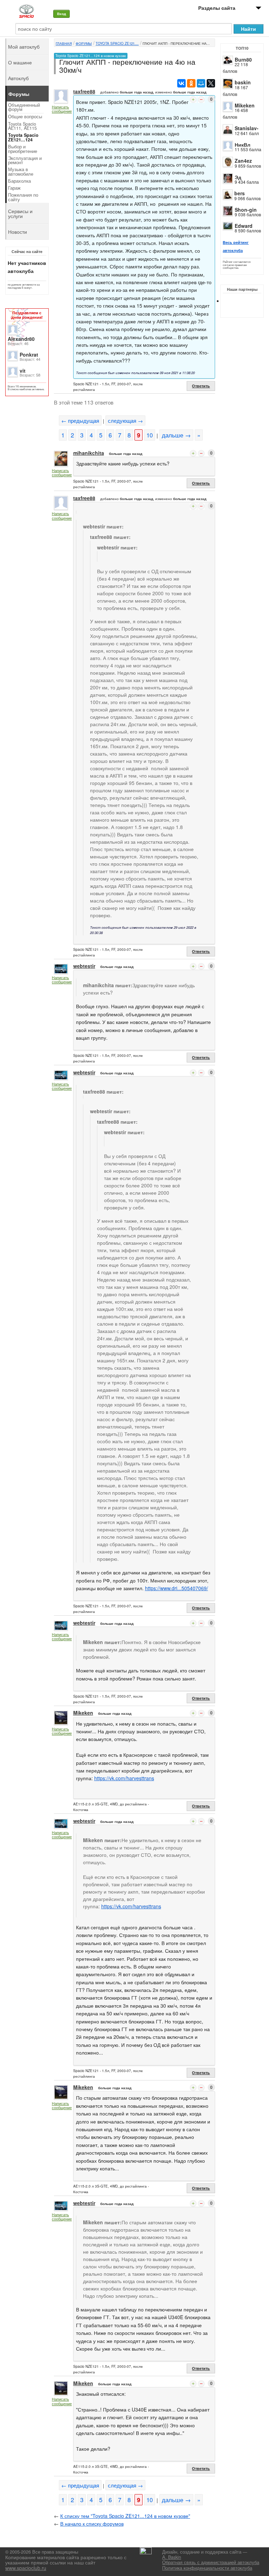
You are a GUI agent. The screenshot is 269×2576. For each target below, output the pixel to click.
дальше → (176, 435)
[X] (211, 83)
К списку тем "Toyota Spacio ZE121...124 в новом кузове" (125, 2516)
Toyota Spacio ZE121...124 (23, 137)
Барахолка (19, 181)
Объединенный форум (24, 107)
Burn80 (243, 59)
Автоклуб (18, 78)
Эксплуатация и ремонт (25, 160)
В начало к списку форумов (92, 2524)
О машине (20, 62)
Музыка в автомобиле (21, 172)
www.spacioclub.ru (26, 2568)
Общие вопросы (25, 117)
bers (240, 193)
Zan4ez (243, 161)
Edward (244, 226)
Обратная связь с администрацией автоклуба (211, 2562)
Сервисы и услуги (20, 213)
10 (150, 435)
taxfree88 (84, 91)
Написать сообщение (62, 109)
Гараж (14, 188)
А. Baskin (172, 2557)
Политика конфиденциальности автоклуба (207, 2568)
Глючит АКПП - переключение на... (176, 43)
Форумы (84, 43)
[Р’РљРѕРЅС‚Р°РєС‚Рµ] (181, 83)
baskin (243, 82)
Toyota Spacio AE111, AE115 (22, 126)
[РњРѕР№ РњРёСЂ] (201, 83)
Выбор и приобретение (23, 149)
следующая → (125, 420)
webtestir (84, 966)
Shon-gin (246, 210)
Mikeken (245, 105)
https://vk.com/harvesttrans (124, 1778)
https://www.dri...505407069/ (177, 1588)
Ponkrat (29, 355)
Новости (18, 232)
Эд (238, 177)
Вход (61, 14)
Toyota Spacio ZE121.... (117, 43)
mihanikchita (89, 453)
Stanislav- (247, 128)
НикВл (243, 145)
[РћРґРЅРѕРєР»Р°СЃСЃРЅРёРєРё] (191, 83)
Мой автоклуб (24, 47)
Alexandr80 (21, 339)
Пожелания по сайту (23, 197)
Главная (64, 43)
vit (23, 371)
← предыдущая (80, 420)
